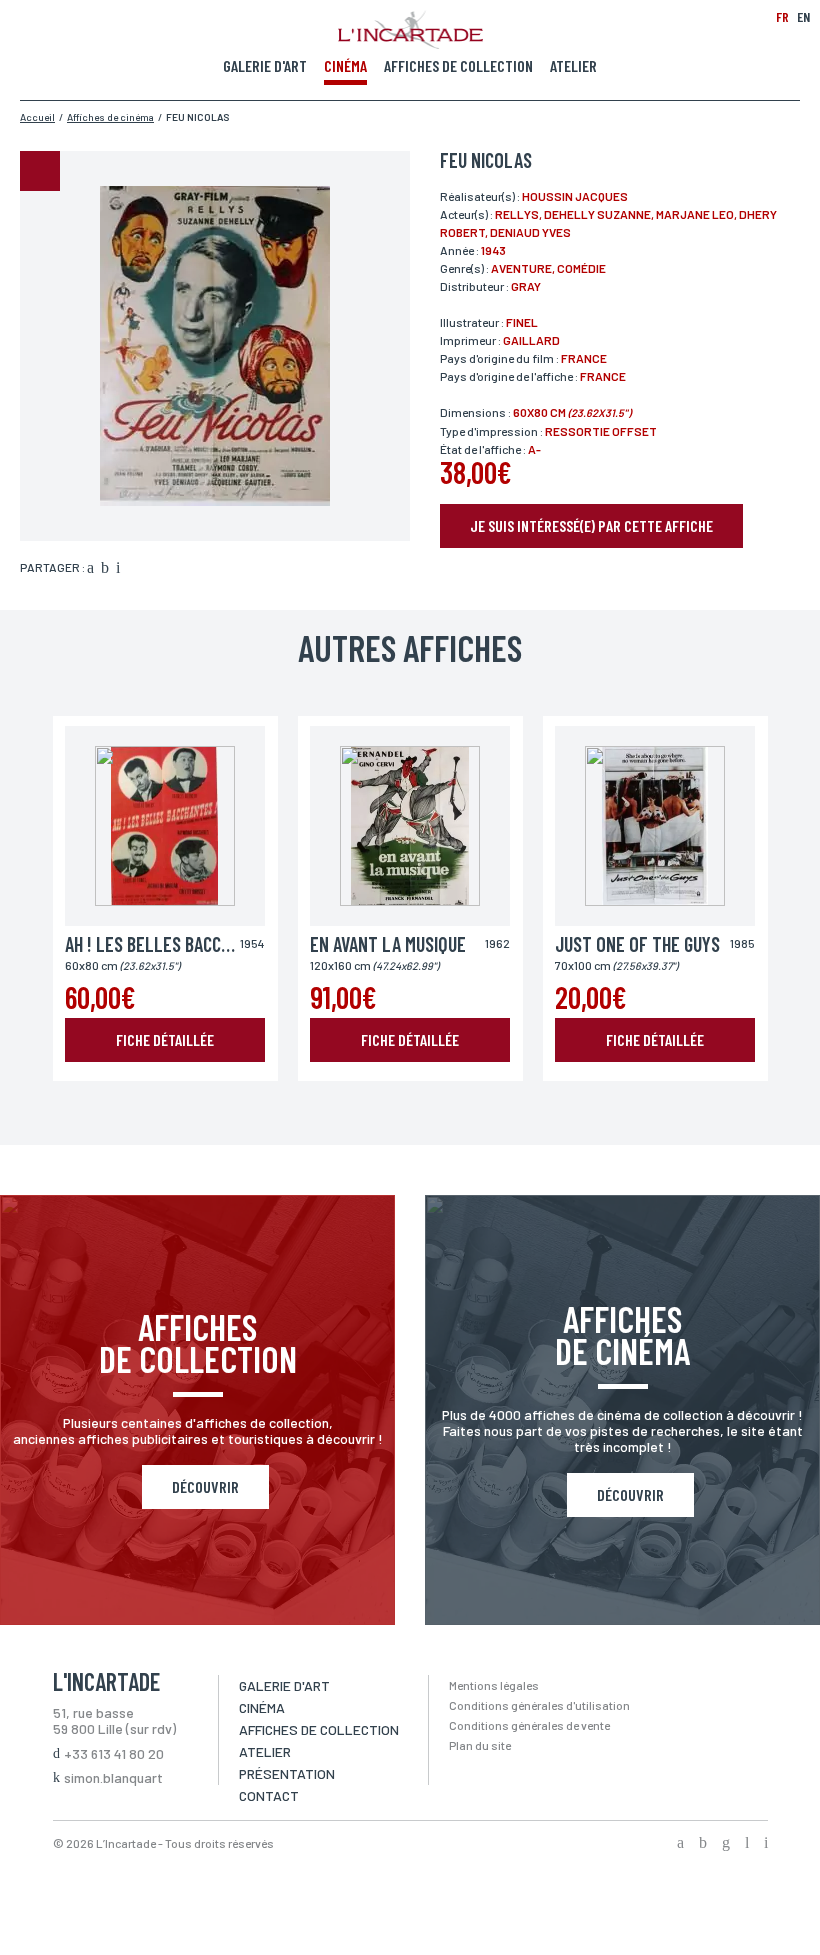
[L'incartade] (410, 43)
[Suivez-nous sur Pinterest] (766, 1844)
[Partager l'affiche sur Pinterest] (118, 569)
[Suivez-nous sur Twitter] (703, 1844)
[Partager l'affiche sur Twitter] (105, 569)
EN (803, 16)
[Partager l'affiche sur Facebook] (90, 569)
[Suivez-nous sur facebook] (680, 1844)
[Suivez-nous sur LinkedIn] (747, 1844)
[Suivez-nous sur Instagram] (726, 1844)
